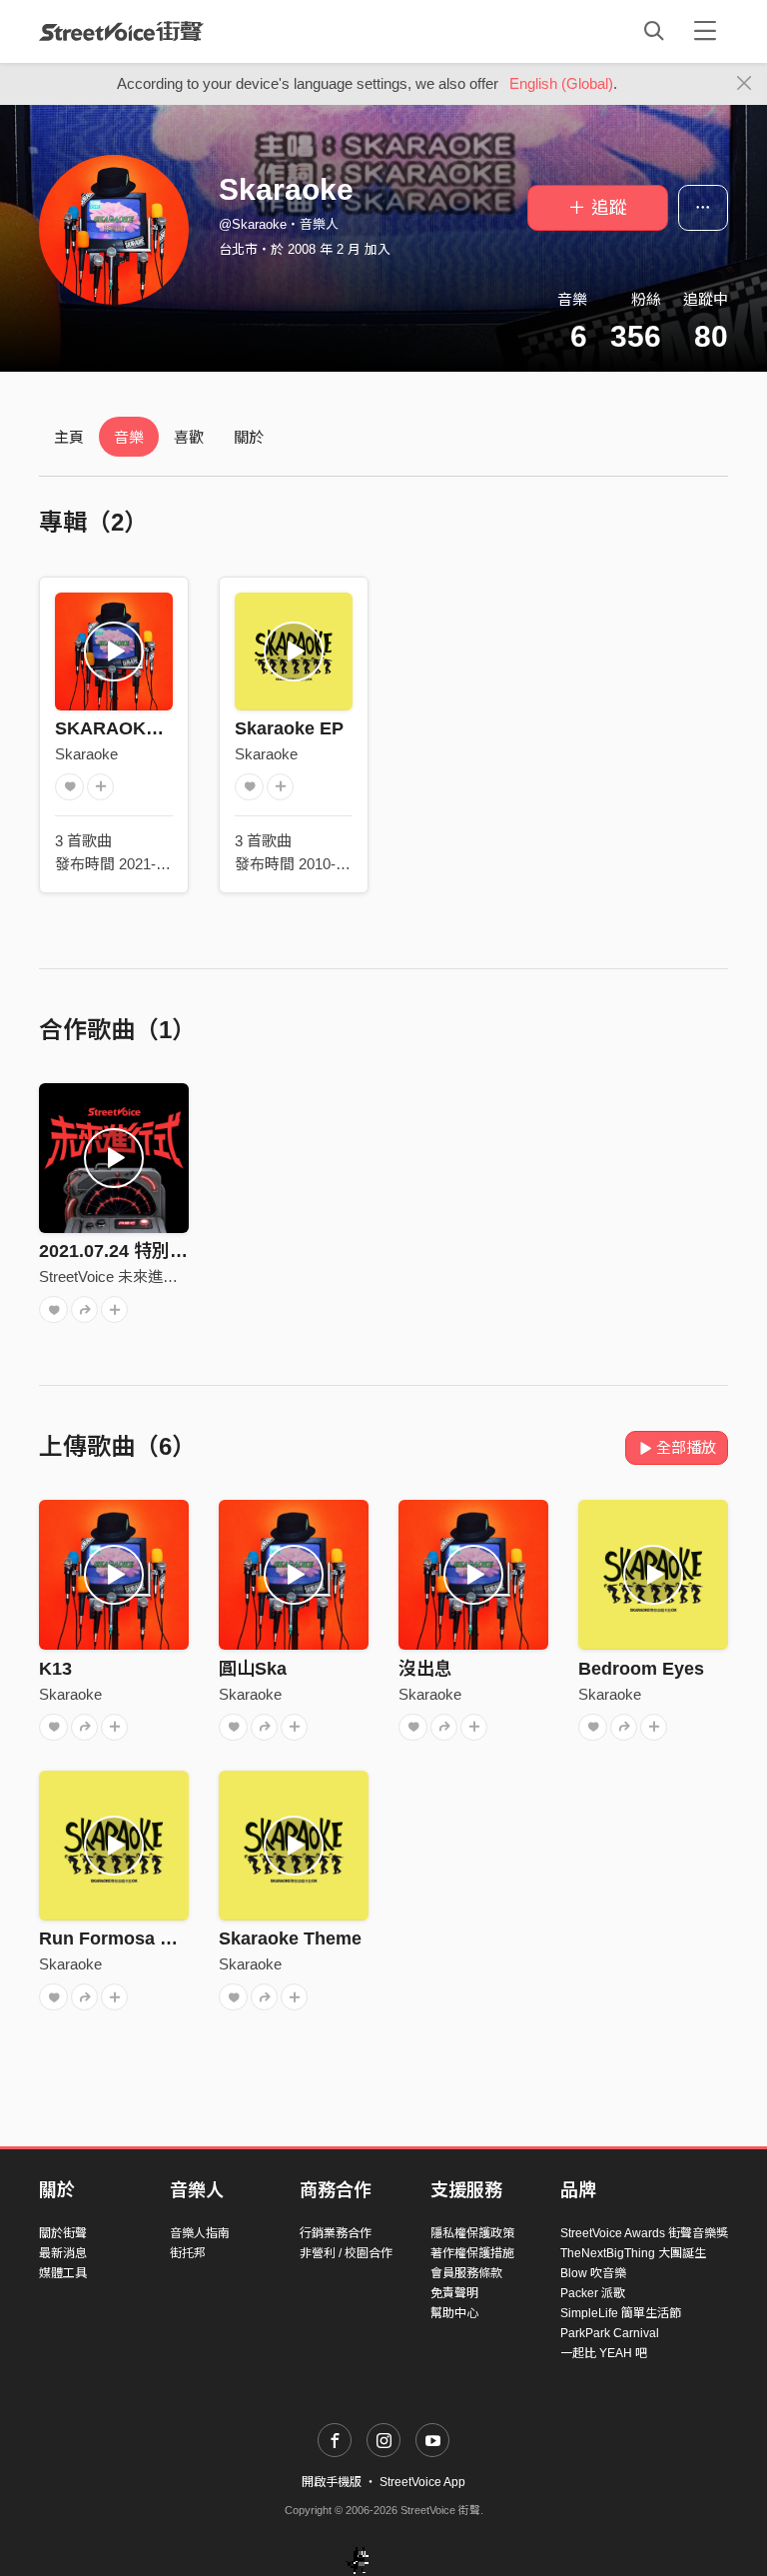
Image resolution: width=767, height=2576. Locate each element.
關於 (249, 437)
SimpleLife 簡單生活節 (621, 2313)
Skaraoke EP (289, 728)
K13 (55, 1669)
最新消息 (63, 2253)
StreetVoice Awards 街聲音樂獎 (644, 2233)
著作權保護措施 (472, 2253)
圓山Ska (253, 1669)
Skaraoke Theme (290, 1938)
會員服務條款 (466, 2273)
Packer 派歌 (593, 2293)
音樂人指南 (200, 2233)
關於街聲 (63, 2233)
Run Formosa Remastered (151, 1938)
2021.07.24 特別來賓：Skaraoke (171, 1251)
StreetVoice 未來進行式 (116, 1277)
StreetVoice (121, 31)
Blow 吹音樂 (593, 2273)
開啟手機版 (332, 2482)
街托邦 (188, 2253)
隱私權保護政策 (472, 2233)
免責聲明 (454, 2293)
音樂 (129, 437)
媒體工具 (63, 2273)
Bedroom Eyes (641, 1669)
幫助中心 (454, 2313)
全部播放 (686, 1447)
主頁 (69, 437)
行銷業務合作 (336, 2233)
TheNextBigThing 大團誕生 (633, 2253)
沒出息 (425, 1669)
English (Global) (561, 83)
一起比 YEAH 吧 (604, 2353)
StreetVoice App (422, 2482)
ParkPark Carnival (610, 2333)
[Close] (745, 84)
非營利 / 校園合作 (346, 2253)
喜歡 (189, 437)
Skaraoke (86, 754)
